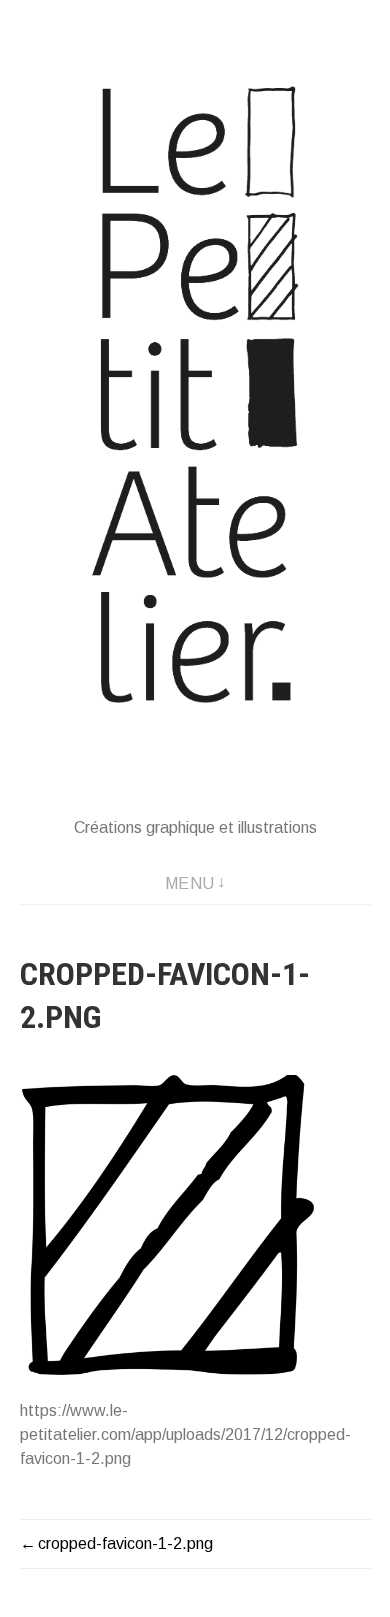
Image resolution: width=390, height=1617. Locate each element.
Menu (190, 883)
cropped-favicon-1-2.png (125, 1543)
